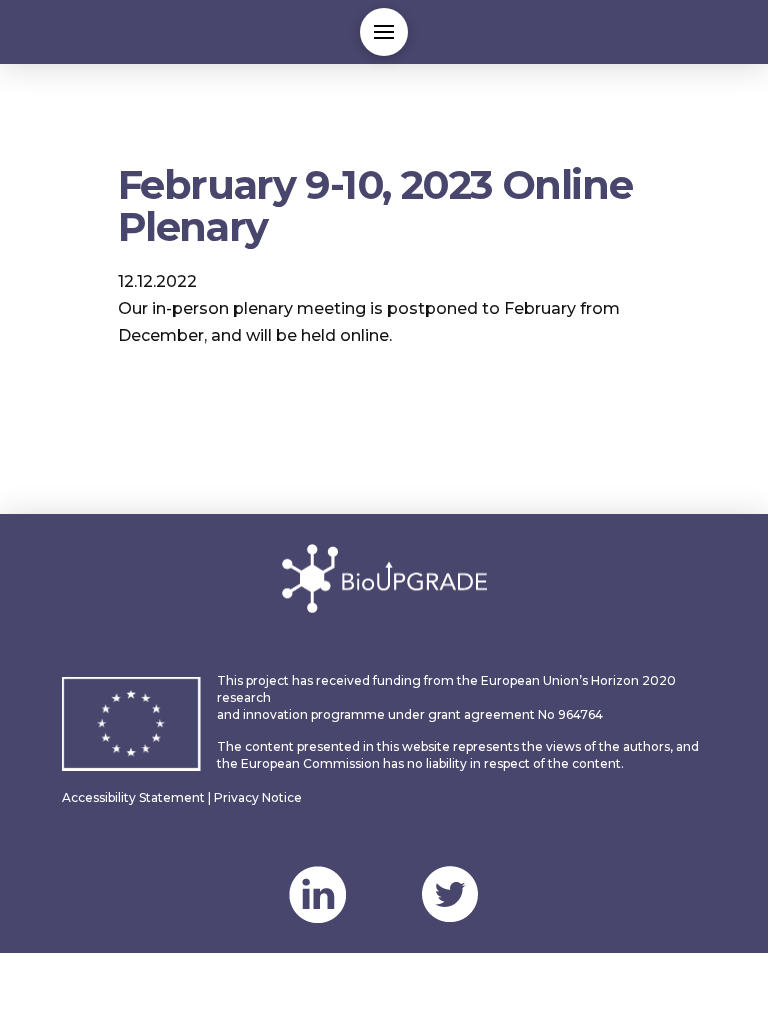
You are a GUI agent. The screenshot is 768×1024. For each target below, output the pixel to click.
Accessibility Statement (133, 797)
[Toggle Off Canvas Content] (384, 32)
